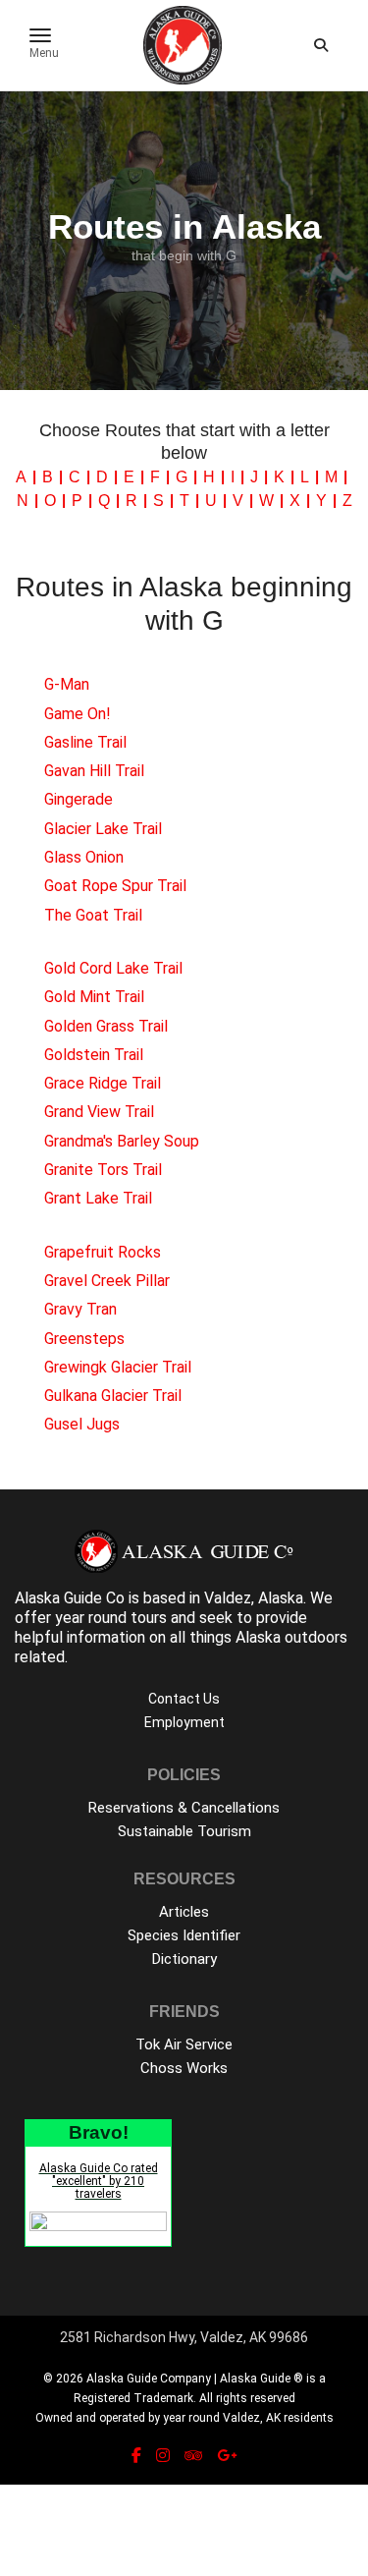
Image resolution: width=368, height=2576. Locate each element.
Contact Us (184, 1699)
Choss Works (184, 2068)
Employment (184, 1722)
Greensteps (84, 1339)
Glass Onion (84, 857)
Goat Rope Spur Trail (115, 886)
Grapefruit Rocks (103, 1252)
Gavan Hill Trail (94, 771)
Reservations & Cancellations (184, 1808)
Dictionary (184, 1959)
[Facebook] (136, 2456)
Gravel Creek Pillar (107, 1281)
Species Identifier (184, 1935)
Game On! (78, 714)
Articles (184, 1912)
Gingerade (79, 799)
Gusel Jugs (82, 1424)
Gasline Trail (85, 742)
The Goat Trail (93, 915)
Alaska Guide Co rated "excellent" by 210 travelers (99, 2181)
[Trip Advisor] (193, 2456)
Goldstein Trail (94, 1055)
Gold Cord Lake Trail (113, 968)
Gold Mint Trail (94, 997)
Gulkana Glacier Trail (113, 1396)
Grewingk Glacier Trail (118, 1367)
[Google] (227, 2456)
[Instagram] (163, 2456)
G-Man (67, 684)
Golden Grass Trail (106, 1026)
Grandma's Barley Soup (122, 1141)
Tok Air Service (184, 2044)
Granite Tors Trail (103, 1170)
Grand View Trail (99, 1112)
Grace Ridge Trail (103, 1083)
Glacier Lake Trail (103, 829)
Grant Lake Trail (98, 1198)
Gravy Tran (80, 1309)
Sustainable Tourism (184, 1831)
